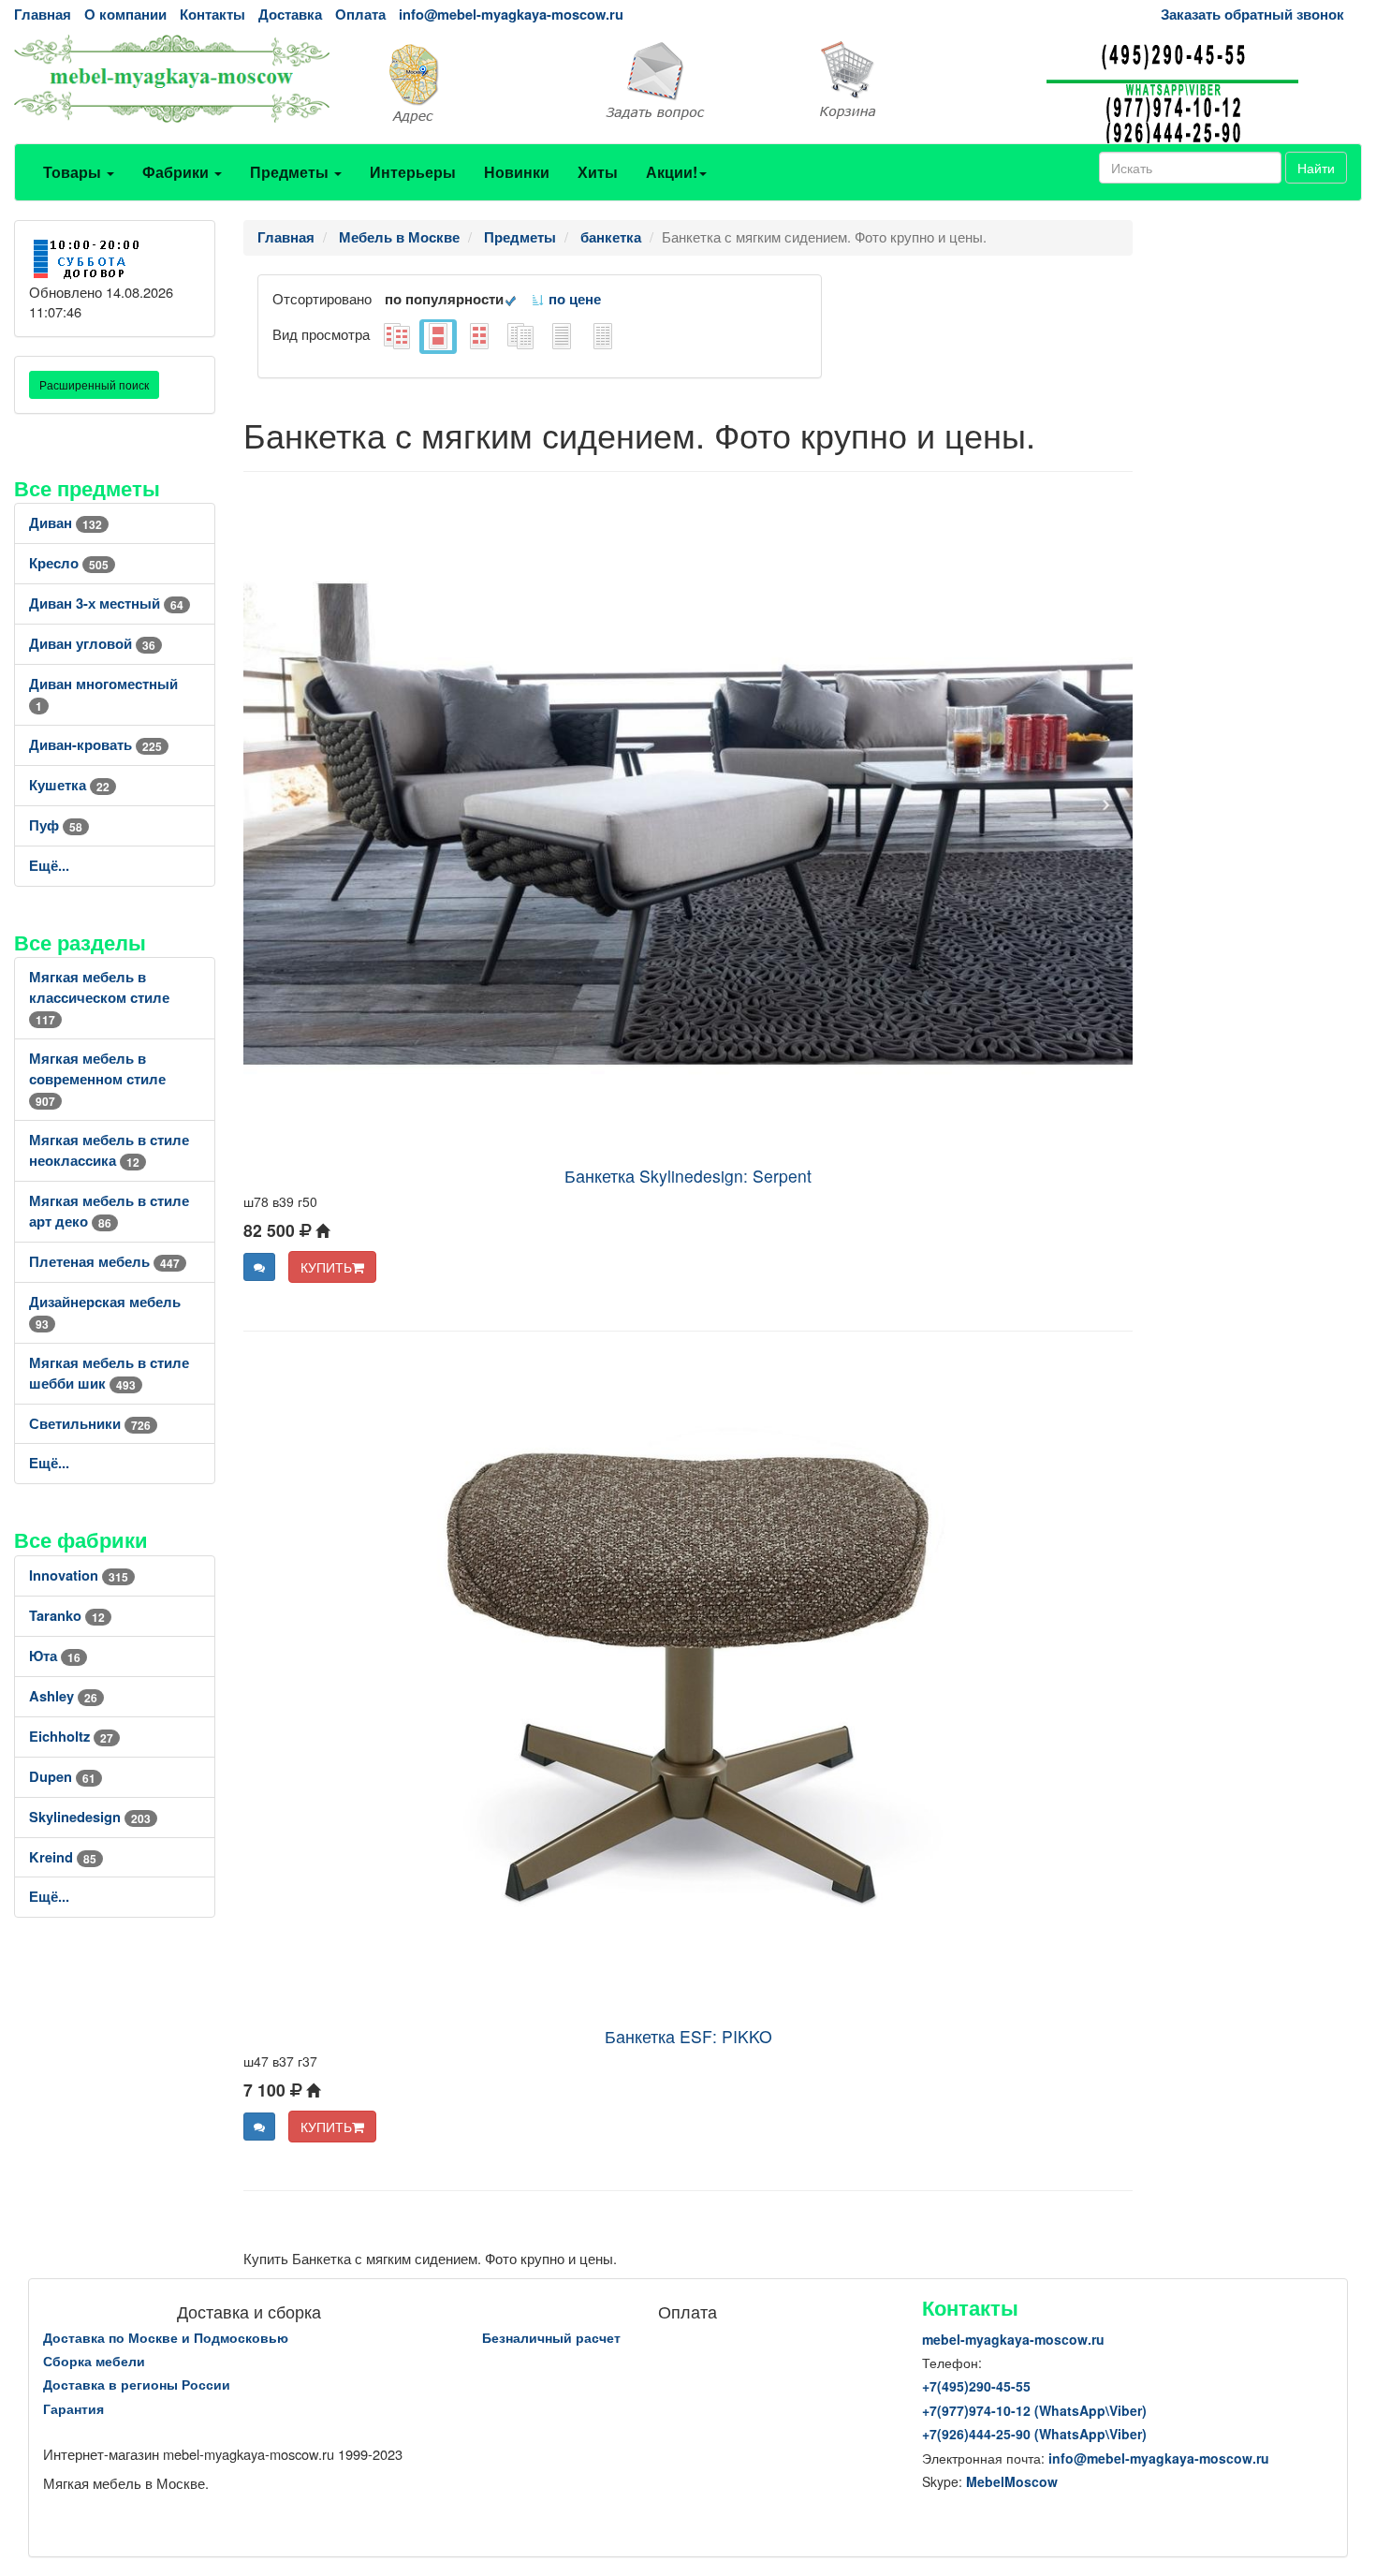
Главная (43, 15)
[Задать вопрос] (688, 82)
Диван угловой (92, 644)
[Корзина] (918, 81)
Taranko (67, 1616)
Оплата (360, 15)
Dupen (62, 1777)
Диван (66, 523)
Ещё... (49, 866)
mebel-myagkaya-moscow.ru (1013, 2339)
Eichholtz (71, 1737)
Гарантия (73, 2408)
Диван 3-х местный (106, 604)
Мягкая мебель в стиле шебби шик (109, 1373)
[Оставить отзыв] (259, 1267)
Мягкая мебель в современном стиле (97, 1079)
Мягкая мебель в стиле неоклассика (109, 1150)
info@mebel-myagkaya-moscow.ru (511, 15)
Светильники (90, 1424)
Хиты (598, 172)
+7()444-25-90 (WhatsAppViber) (1034, 2434)
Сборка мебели (94, 2361)
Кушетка (69, 785)
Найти (1316, 168)
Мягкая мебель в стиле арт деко (109, 1211)
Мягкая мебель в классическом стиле (99, 998)
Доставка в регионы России (137, 2384)
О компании (125, 15)
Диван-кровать (95, 745)
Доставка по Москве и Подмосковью (166, 2337)
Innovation (79, 1575)
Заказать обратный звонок (1252, 15)
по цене (573, 299)
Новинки (517, 172)
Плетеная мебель (104, 1262)
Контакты (212, 15)
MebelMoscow (1012, 2481)
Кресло (69, 563)
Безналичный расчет (551, 2337)
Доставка (290, 15)
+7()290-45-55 (976, 2386)
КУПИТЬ (326, 1267)
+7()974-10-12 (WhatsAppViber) (1034, 2410)
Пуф (56, 825)
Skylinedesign (90, 1817)
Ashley (63, 1696)
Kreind (63, 1857)
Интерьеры (413, 172)
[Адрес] (459, 82)
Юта (55, 1656)
